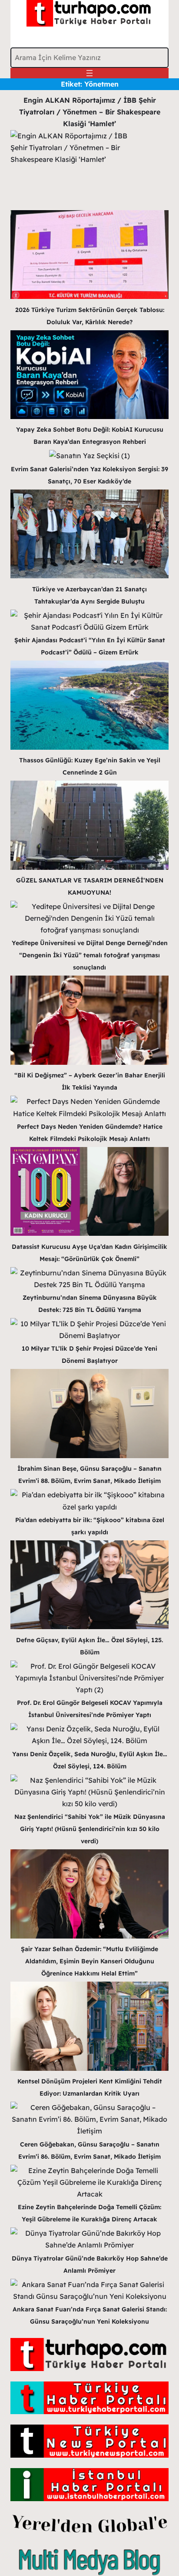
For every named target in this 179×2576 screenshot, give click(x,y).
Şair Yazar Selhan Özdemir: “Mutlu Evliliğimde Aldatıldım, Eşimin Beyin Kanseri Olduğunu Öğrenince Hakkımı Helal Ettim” (89, 1961)
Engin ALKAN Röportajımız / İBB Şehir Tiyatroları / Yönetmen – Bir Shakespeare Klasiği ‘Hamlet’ (90, 112)
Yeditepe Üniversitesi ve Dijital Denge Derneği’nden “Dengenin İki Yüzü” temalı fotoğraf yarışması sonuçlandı (90, 955)
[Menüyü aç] (89, 73)
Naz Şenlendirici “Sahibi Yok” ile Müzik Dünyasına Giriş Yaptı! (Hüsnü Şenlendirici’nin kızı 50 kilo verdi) (90, 1829)
